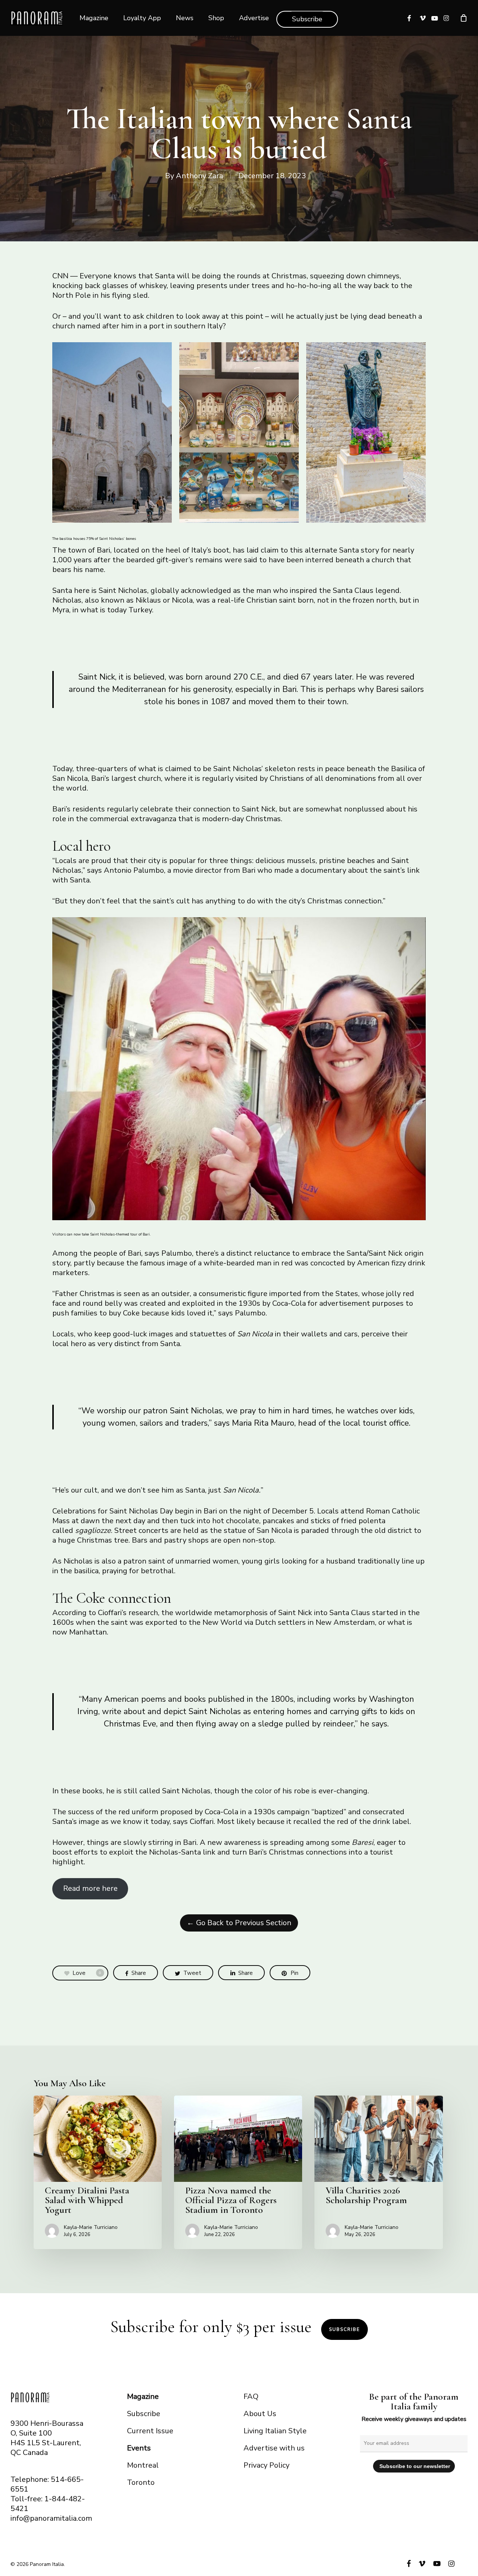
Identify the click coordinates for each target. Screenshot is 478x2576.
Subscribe (344, 2329)
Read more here (90, 1888)
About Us (260, 2414)
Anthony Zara (199, 176)
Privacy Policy (266, 2465)
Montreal (143, 2465)
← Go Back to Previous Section (239, 1923)
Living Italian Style (275, 2431)
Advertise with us (274, 2448)
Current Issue (150, 2431)
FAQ (251, 2396)
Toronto (141, 2482)
